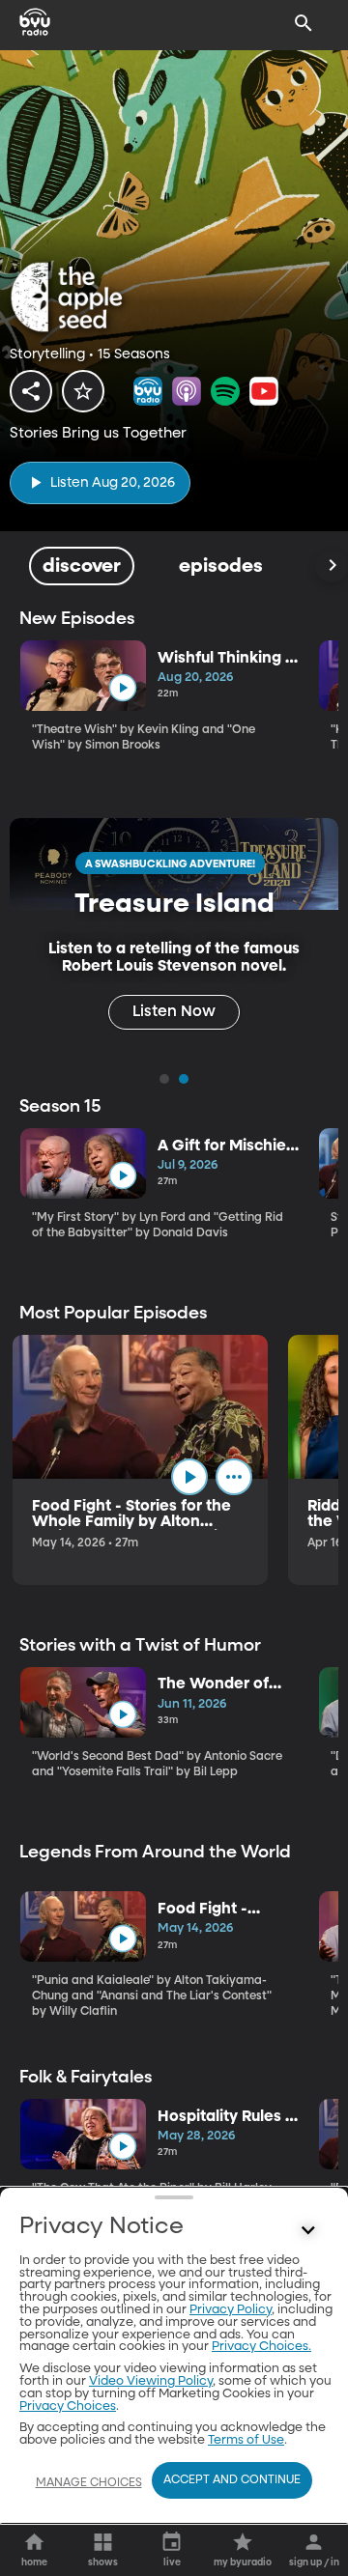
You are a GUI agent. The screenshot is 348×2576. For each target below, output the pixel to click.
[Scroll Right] (332, 566)
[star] (83, 391)
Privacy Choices (68, 2406)
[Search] (304, 23)
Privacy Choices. (261, 2347)
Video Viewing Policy (151, 2381)
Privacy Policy (231, 2310)
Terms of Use (246, 2440)
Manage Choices (89, 2483)
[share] (31, 391)
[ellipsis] (234, 1477)
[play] (122, 688)
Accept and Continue (232, 2480)
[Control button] (308, 2231)
